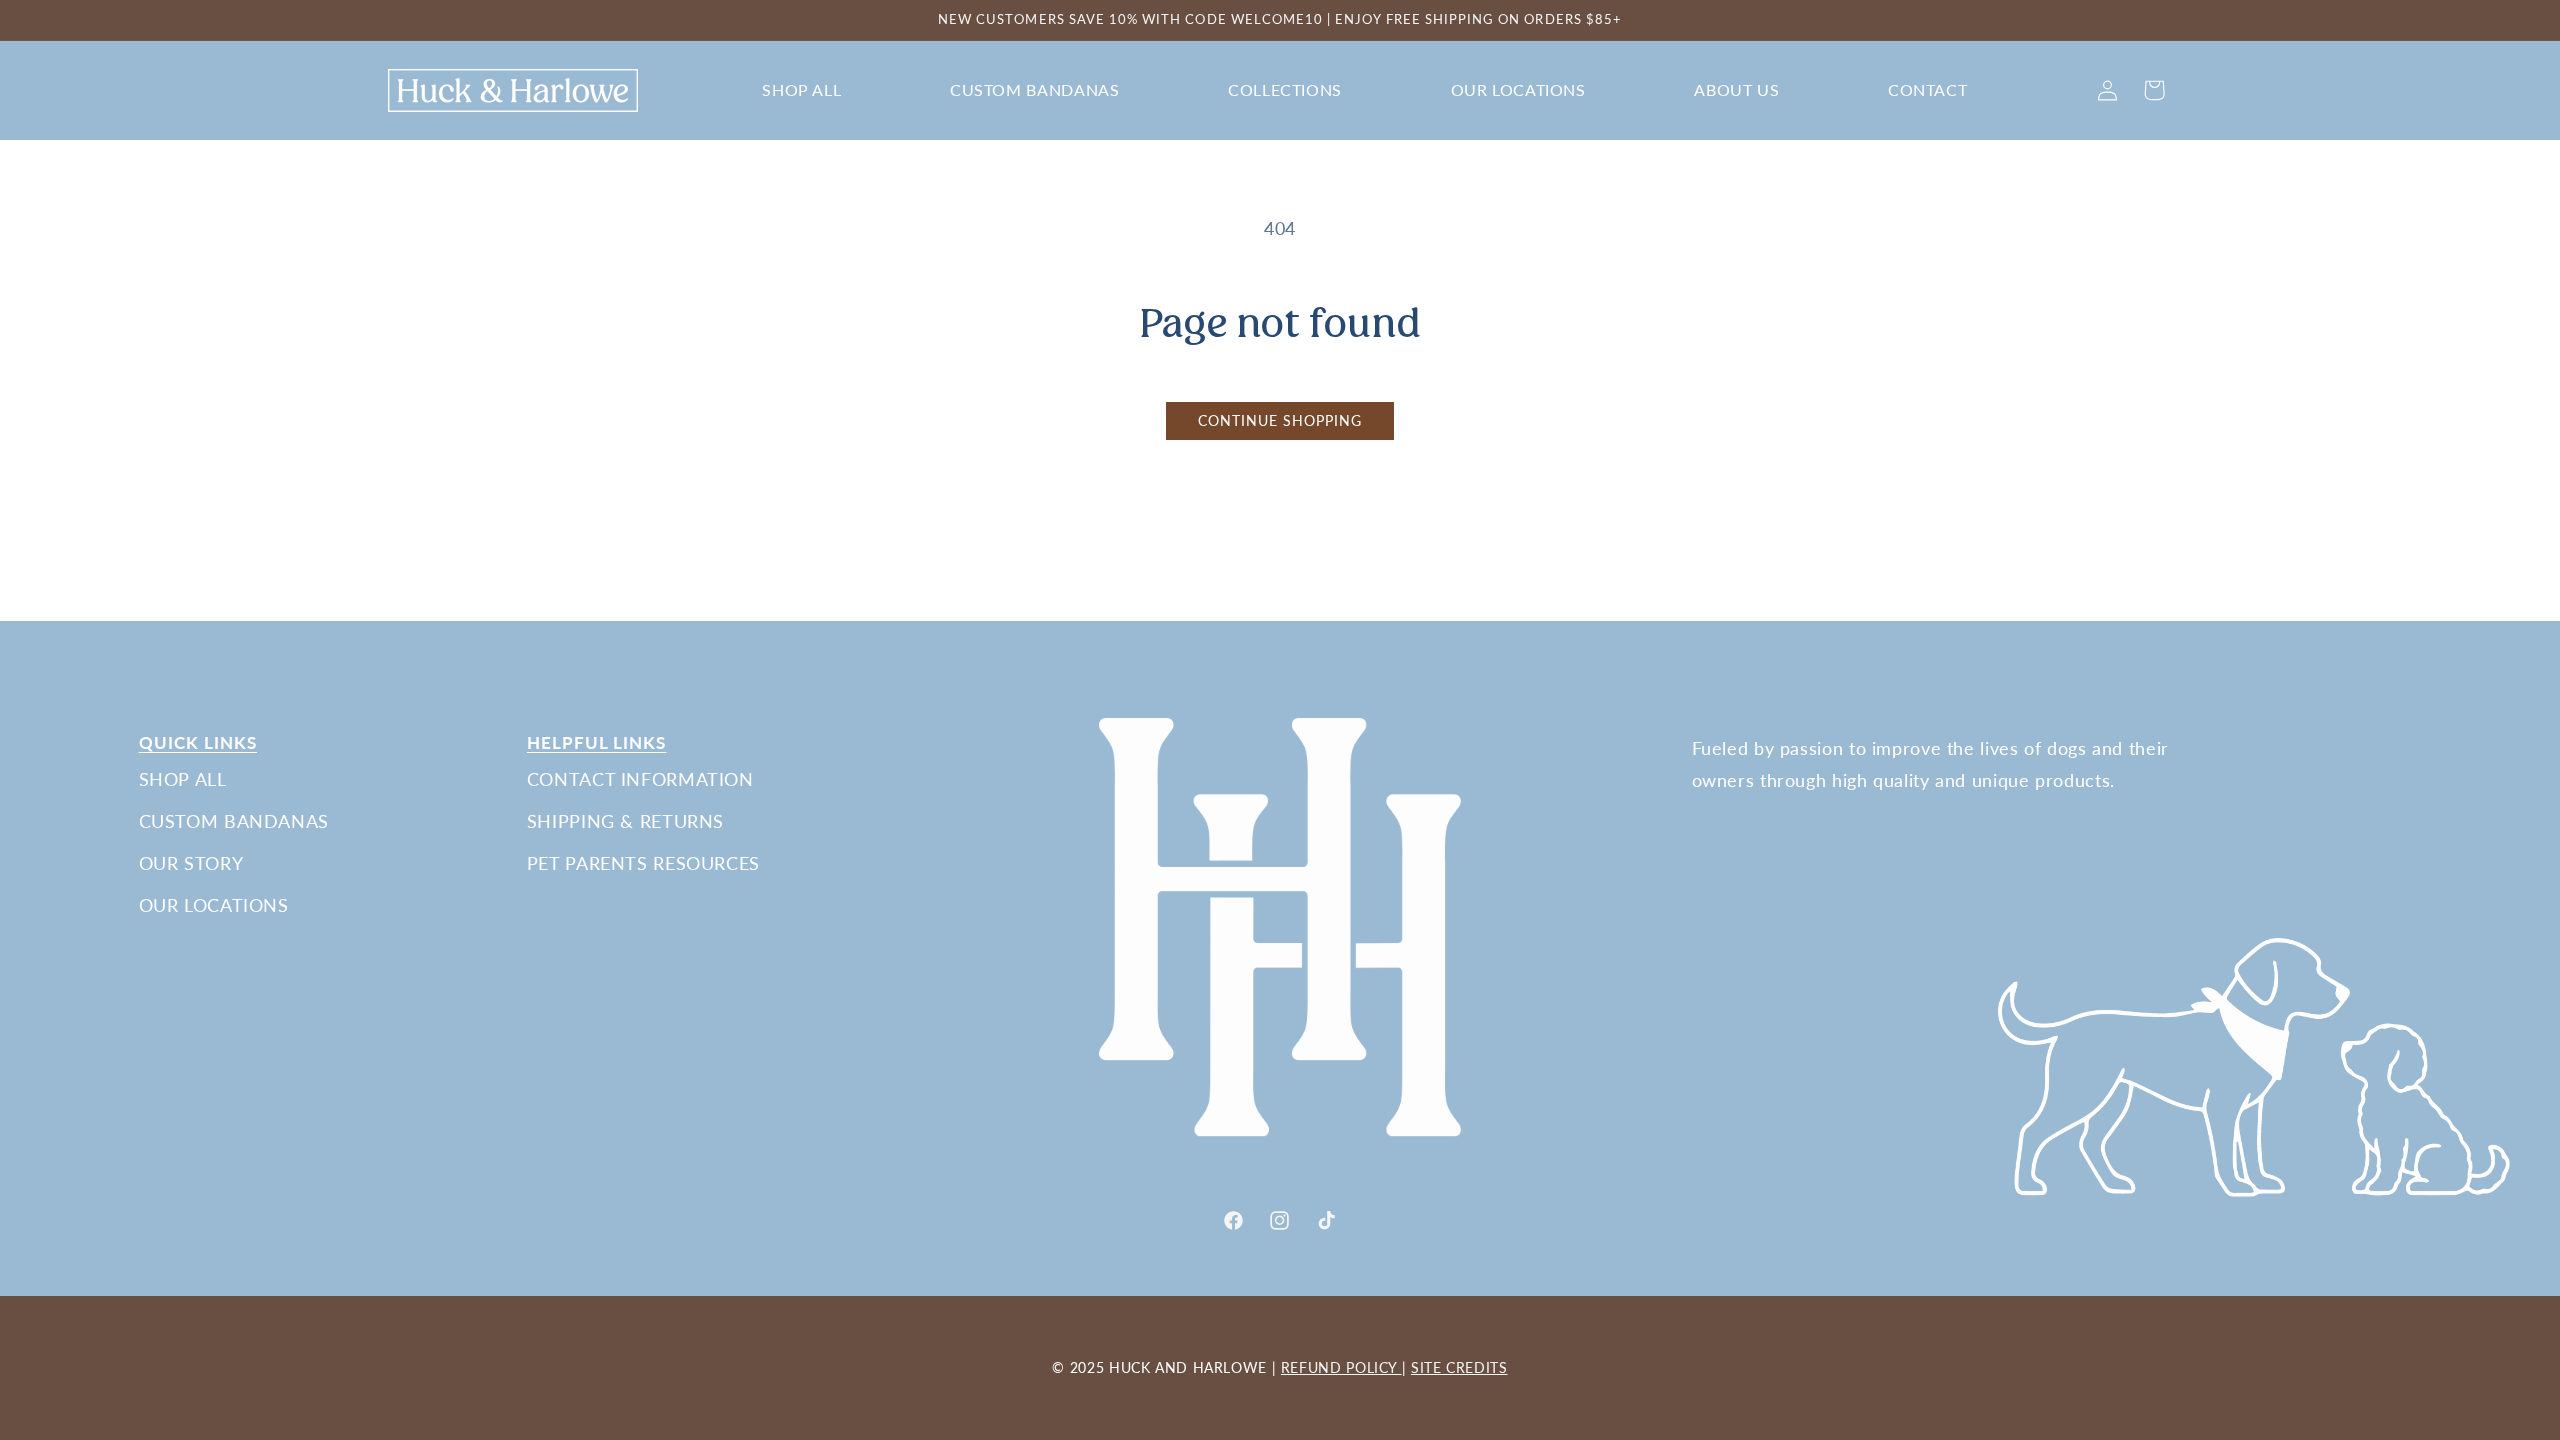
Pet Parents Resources (643, 863)
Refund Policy (1341, 1367)
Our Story (191, 863)
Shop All (183, 779)
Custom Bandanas (234, 821)
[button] (802, 90)
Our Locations (214, 905)
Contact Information (640, 779)
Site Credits (1459, 1367)
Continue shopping (1280, 421)
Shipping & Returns (625, 821)
